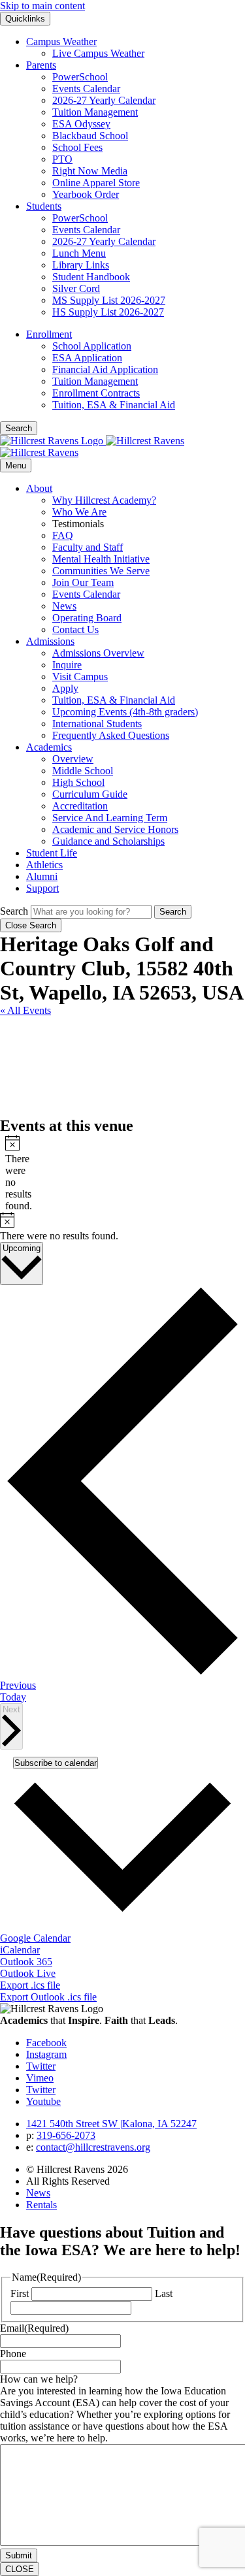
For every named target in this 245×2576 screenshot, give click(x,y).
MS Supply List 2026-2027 (109, 300)
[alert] (10, 1173)
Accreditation (80, 806)
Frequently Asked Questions (111, 735)
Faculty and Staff (88, 547)
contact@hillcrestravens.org (93, 2147)
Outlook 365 (26, 1962)
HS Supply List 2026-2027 (108, 312)
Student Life (52, 853)
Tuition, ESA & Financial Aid (114, 405)
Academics (49, 747)
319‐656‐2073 (66, 2135)
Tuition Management (95, 112)
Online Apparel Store (96, 183)
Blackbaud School (90, 136)
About (39, 488)
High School (78, 782)
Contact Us (75, 629)
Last (164, 2293)
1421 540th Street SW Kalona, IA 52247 (111, 2124)
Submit (19, 2555)
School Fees (77, 147)
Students (44, 206)
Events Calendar (86, 89)
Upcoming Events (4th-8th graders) (125, 712)
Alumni (42, 876)
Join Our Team (83, 582)
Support (42, 888)
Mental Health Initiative (101, 559)
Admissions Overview (98, 653)
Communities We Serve (101, 571)
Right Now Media (90, 171)
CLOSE (20, 2569)
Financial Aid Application (105, 369)
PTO (62, 159)
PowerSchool (80, 77)
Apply (65, 688)
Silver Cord (76, 288)
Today (13, 1697)
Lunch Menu (79, 253)
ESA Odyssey (81, 124)
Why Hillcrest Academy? (104, 500)
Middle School (83, 771)
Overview (73, 759)
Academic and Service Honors (115, 829)
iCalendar (20, 1950)
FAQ (63, 535)
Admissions (50, 641)
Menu (16, 465)
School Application (92, 346)
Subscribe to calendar (56, 1763)
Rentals (41, 2205)
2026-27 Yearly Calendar (104, 100)
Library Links (81, 265)
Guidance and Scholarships (108, 841)
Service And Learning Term (110, 818)
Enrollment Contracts (96, 393)
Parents (41, 65)
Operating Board (87, 618)
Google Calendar (35, 1938)
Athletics (44, 865)
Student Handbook (91, 277)
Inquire (67, 665)
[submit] (173, 912)
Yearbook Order (86, 194)
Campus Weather (61, 41)
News (64, 606)
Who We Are (79, 512)
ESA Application (87, 358)
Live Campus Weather (98, 53)
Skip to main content (42, 6)
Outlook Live (28, 1973)
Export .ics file (30, 1985)
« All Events (25, 1010)
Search (14, 911)
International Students (97, 724)
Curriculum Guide (90, 794)
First (20, 2293)
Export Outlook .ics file (48, 1997)
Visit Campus (80, 677)
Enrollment (49, 334)
